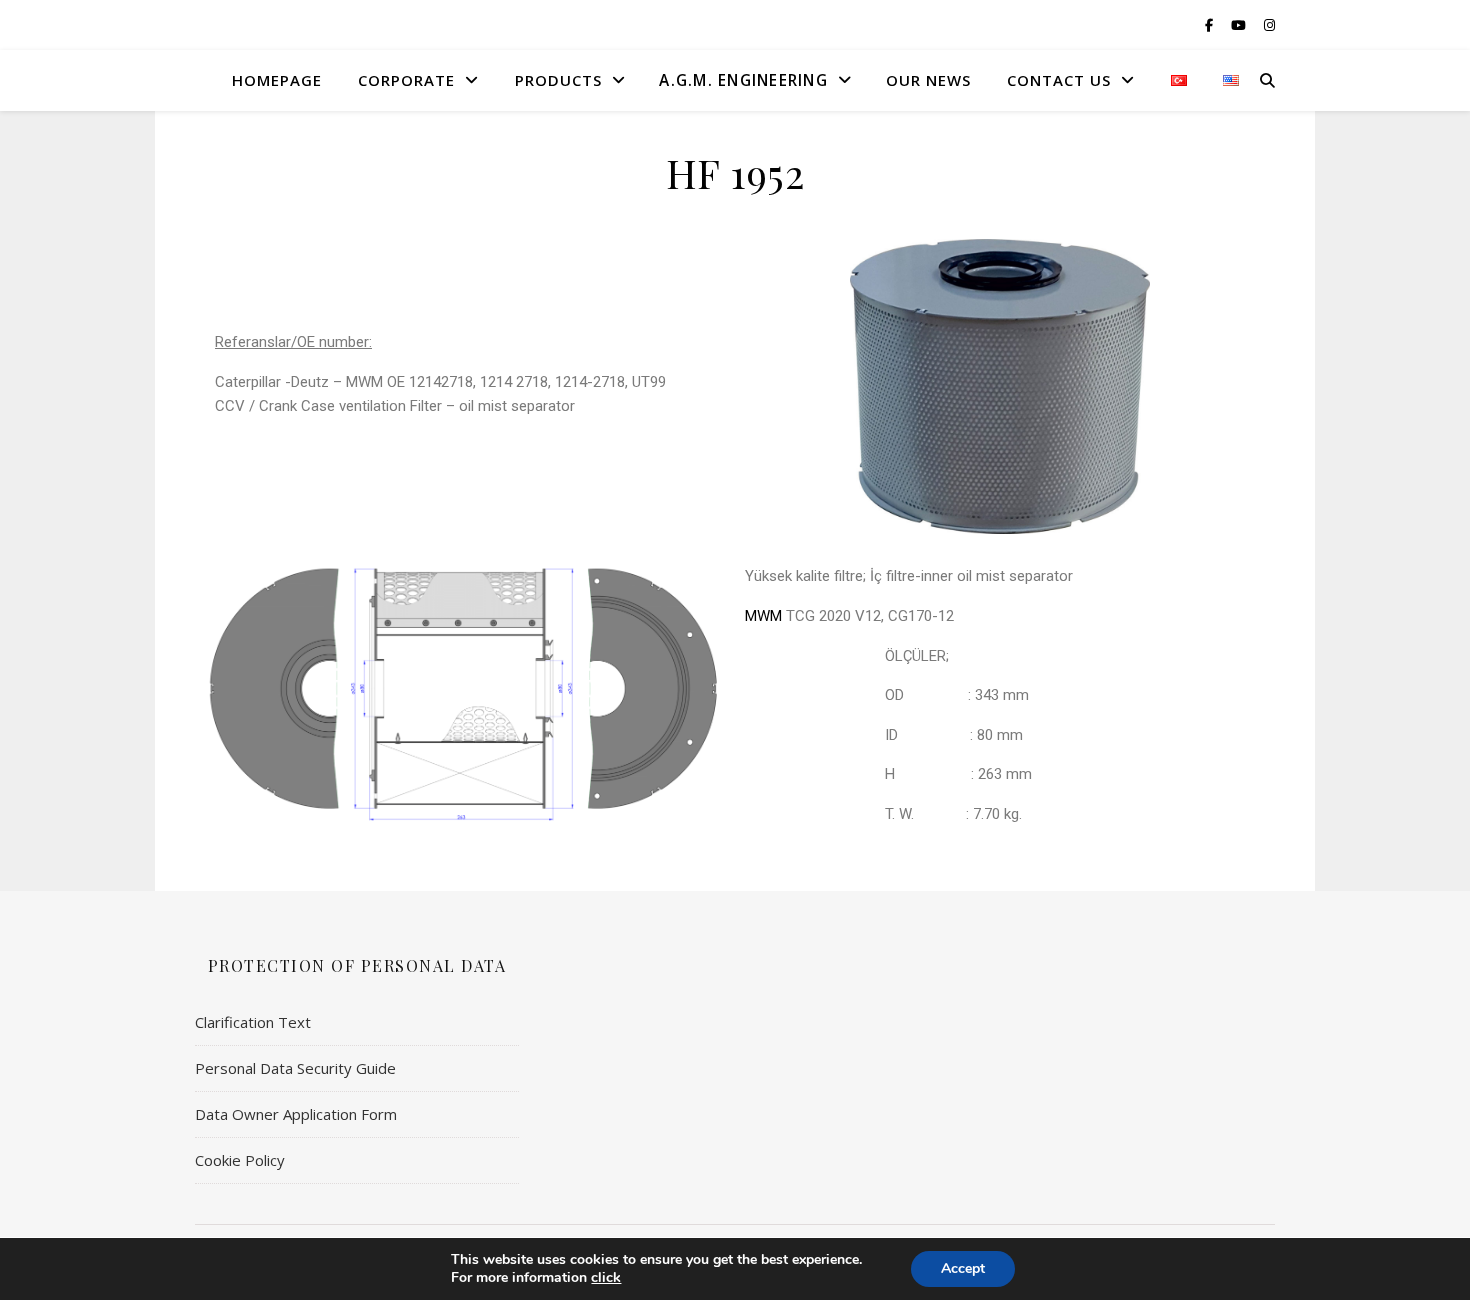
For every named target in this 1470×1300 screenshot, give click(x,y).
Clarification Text (253, 1022)
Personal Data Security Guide (295, 1068)
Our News (928, 80)
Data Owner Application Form (296, 1114)
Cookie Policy (240, 1160)
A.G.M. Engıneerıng (743, 80)
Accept (963, 1268)
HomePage (277, 80)
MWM (763, 616)
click (606, 1277)
